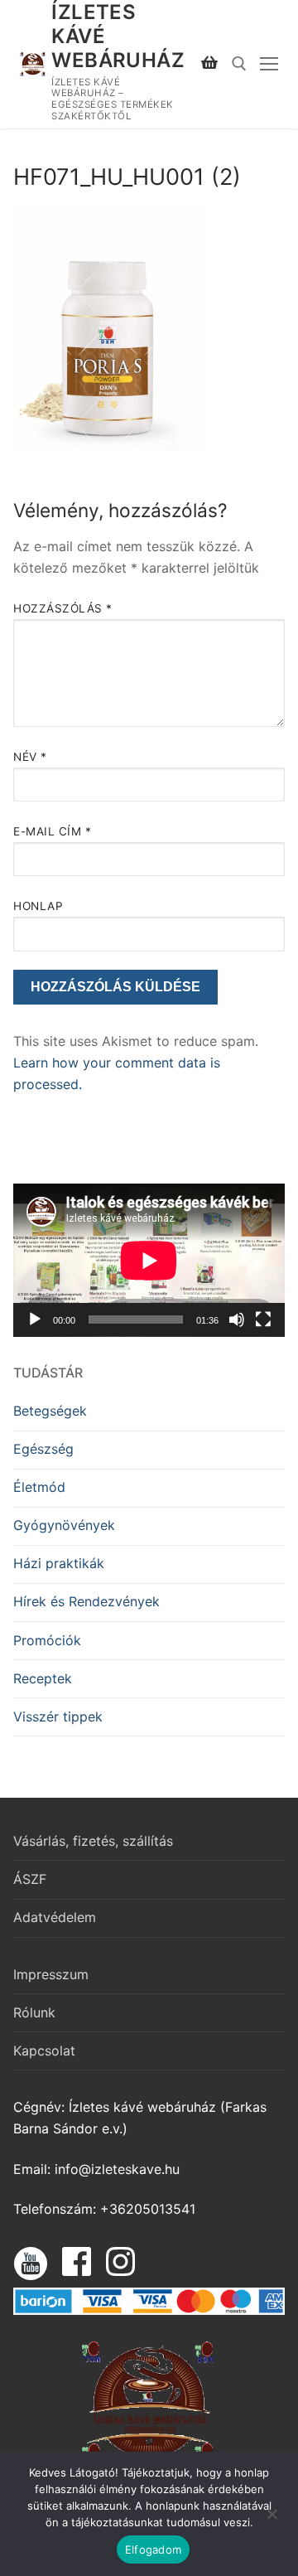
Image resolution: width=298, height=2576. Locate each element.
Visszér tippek (58, 1717)
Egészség (43, 1449)
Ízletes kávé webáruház (118, 36)
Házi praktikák (59, 1563)
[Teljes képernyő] (263, 1319)
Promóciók (47, 1640)
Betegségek (50, 1411)
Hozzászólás (63, 608)
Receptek (43, 1678)
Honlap (38, 906)
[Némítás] (237, 1319)
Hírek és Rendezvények (87, 1601)
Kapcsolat (44, 2051)
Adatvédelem (55, 1917)
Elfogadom (153, 2549)
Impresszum (51, 1974)
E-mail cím (52, 831)
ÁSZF (30, 1879)
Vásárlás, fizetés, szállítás (93, 1841)
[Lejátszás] (35, 1319)
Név (30, 757)
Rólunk (34, 2012)
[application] (149, 1260)
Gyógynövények (64, 1525)
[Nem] (272, 2520)
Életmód (39, 1487)
